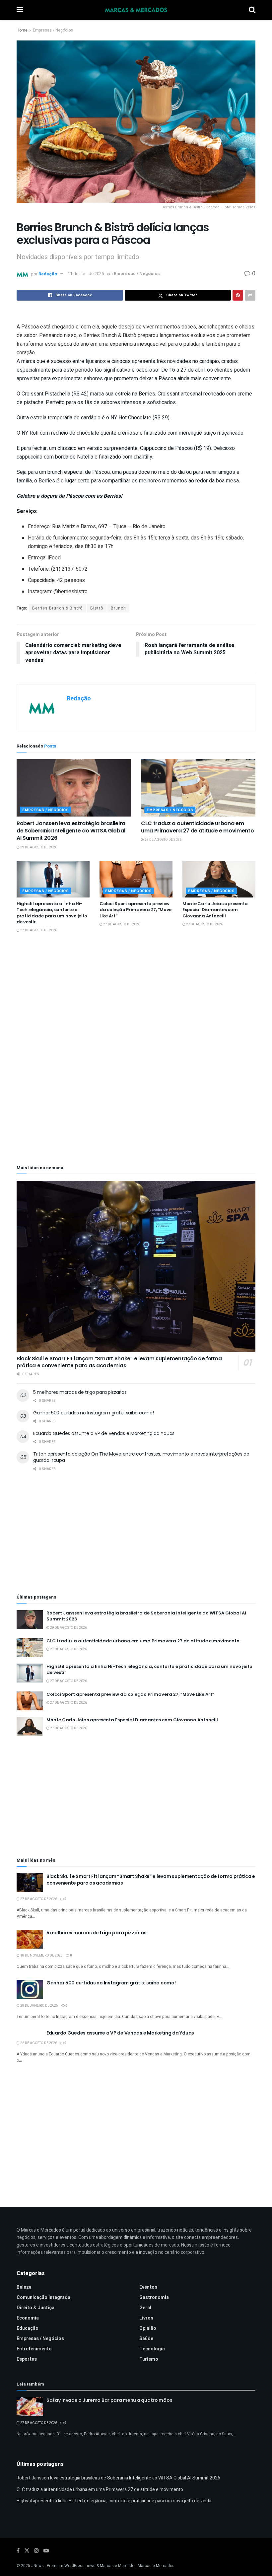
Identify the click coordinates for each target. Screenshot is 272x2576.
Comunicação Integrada (43, 2297)
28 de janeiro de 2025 (39, 2006)
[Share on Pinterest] (238, 295)
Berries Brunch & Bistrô (57, 608)
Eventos (148, 2287)
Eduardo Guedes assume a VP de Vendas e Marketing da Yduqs (104, 1433)
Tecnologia (152, 2349)
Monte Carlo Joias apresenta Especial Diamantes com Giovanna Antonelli (215, 910)
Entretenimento (34, 2349)
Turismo (149, 2359)
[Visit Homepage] (136, 10)
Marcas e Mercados (156, 2566)
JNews (37, 2566)
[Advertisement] (136, 997)
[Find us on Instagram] (36, 2551)
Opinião (148, 2328)
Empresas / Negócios (53, 30)
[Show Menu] (20, 10)
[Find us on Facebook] (18, 2551)
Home (22, 30)
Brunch (118, 608)
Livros (146, 2318)
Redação (48, 274)
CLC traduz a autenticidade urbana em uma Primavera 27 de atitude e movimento (198, 827)
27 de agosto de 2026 (163, 840)
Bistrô (97, 608)
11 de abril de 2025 (86, 274)
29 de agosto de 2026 (38, 847)
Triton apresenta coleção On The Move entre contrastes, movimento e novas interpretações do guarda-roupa (141, 1457)
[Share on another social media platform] (250, 295)
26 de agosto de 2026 (38, 2043)
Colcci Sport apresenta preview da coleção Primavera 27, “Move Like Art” (136, 910)
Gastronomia (154, 2297)
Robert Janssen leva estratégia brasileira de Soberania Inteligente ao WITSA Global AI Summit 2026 (71, 831)
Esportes (27, 2359)
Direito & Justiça (35, 2308)
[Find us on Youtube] (46, 2551)
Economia (28, 2318)
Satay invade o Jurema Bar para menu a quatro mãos (109, 2400)
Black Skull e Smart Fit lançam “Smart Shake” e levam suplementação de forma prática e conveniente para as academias (119, 1362)
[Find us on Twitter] (27, 2551)
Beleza (24, 2287)
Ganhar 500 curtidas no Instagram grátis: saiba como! (93, 1413)
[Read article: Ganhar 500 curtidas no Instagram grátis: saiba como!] (30, 1989)
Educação (28, 2328)
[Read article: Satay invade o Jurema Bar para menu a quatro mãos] (30, 2407)
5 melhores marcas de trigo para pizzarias (80, 1392)
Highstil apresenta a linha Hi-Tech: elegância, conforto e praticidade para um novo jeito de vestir (52, 913)
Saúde (146, 2339)
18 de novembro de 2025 (41, 1956)
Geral (145, 2308)
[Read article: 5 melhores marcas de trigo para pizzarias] (30, 1939)
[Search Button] (252, 10)
